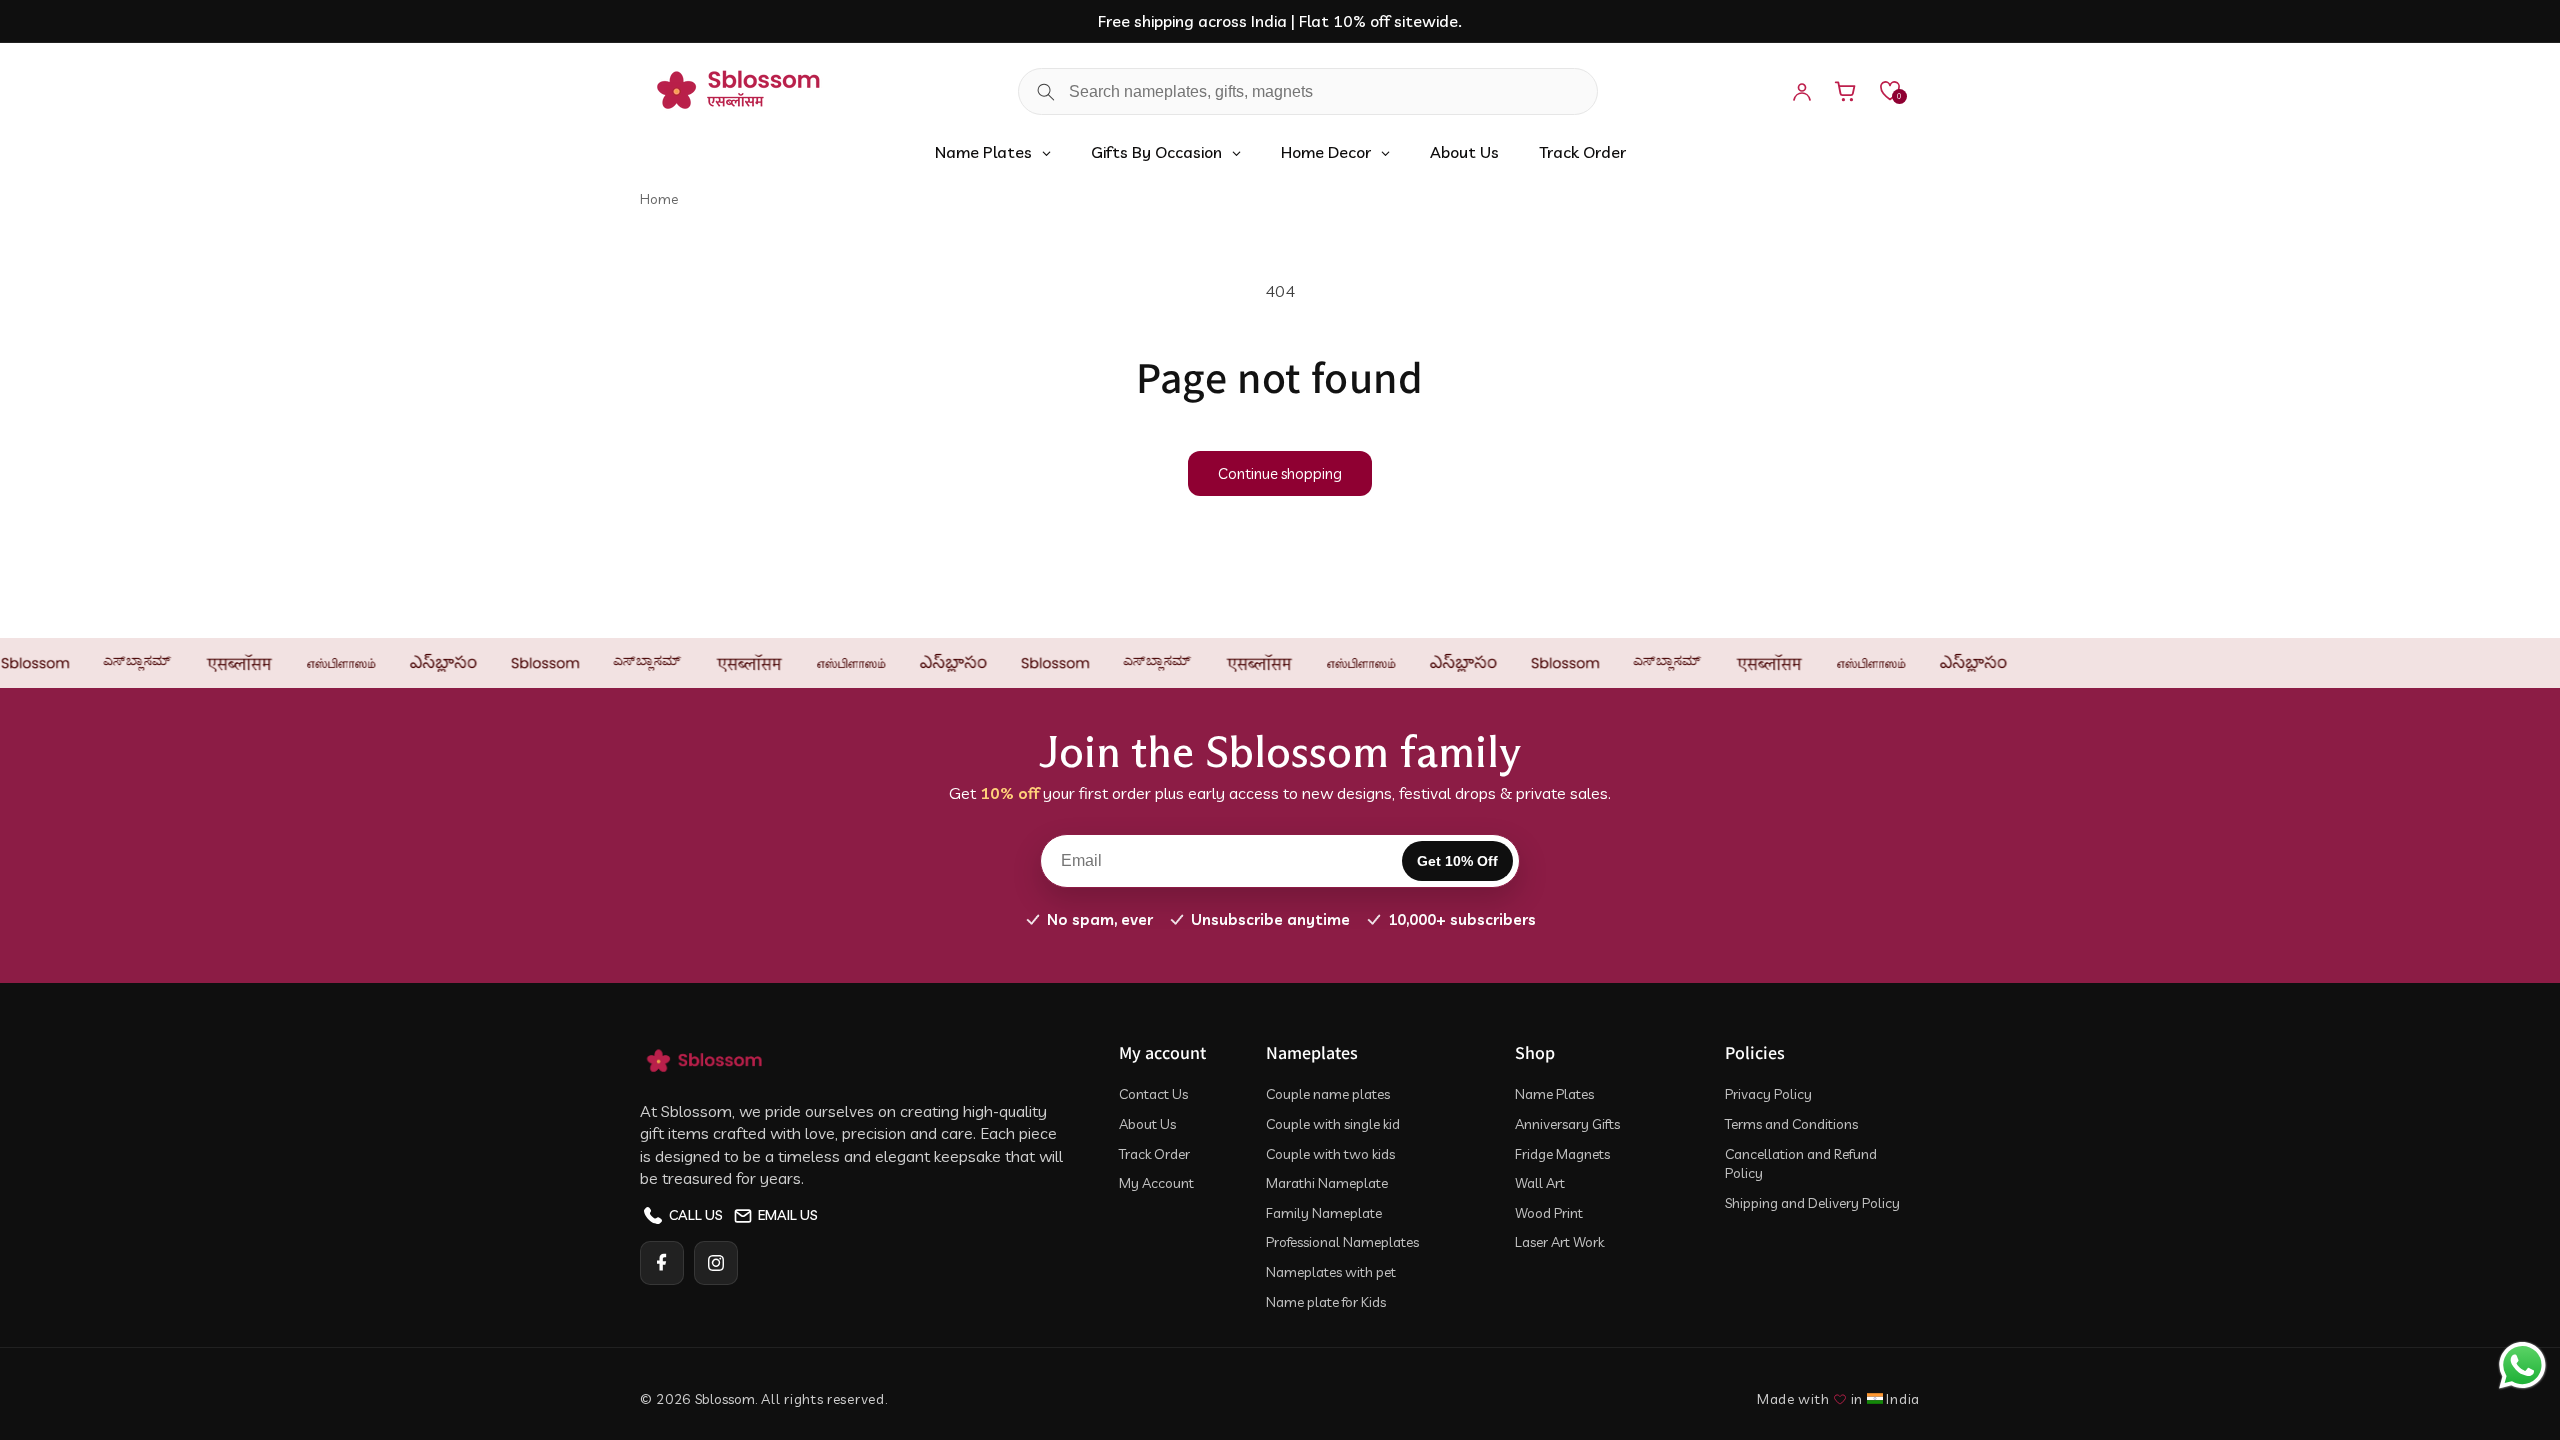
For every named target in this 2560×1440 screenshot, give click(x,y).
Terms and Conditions (1791, 1124)
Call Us (696, 1215)
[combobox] (1308, 92)
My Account (1156, 1183)
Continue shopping (1280, 473)
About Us (1147, 1124)
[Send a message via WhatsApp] (2522, 1365)
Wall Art (1540, 1183)
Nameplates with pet (1331, 1272)
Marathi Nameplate (1327, 1183)
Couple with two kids (1330, 1154)
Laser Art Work (1559, 1242)
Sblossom (725, 1399)
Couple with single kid (1333, 1124)
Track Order (1154, 1154)
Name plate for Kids (1326, 1302)
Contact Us (1153, 1094)
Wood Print (1549, 1213)
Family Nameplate (1324, 1213)
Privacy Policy (1768, 1094)
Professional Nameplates (1342, 1242)
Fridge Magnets (1562, 1154)
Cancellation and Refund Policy (1801, 1164)
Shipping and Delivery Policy (1812, 1203)
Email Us (788, 1215)
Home (659, 199)
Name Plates (1554, 1094)
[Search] (1046, 92)
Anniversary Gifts (1567, 1124)
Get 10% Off (1457, 861)
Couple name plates (1328, 1094)
